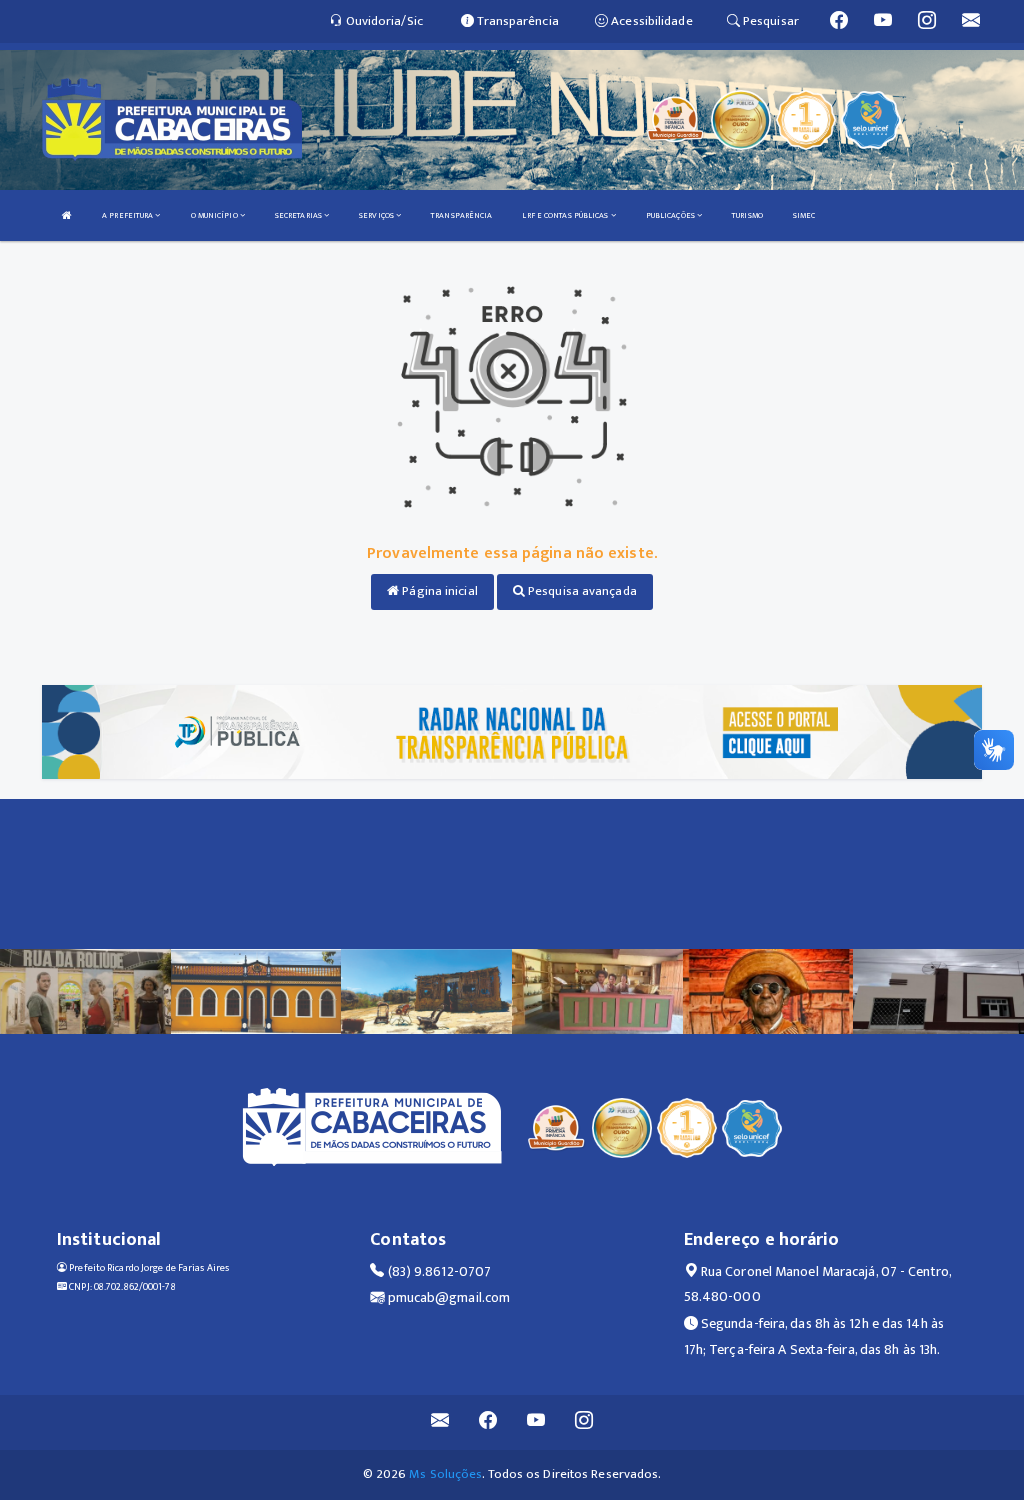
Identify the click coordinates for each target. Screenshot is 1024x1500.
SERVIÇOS (377, 215)
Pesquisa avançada (581, 591)
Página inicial (438, 591)
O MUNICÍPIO (215, 215)
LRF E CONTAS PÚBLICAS (566, 215)
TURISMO (747, 215)
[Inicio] (67, 215)
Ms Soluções (445, 1474)
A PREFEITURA (128, 215)
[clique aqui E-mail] (440, 1422)
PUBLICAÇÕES (671, 215)
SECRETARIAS (299, 215)
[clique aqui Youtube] (536, 1422)
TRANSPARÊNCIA (461, 215)
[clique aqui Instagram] (584, 1422)
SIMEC (804, 215)
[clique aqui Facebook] (488, 1422)
